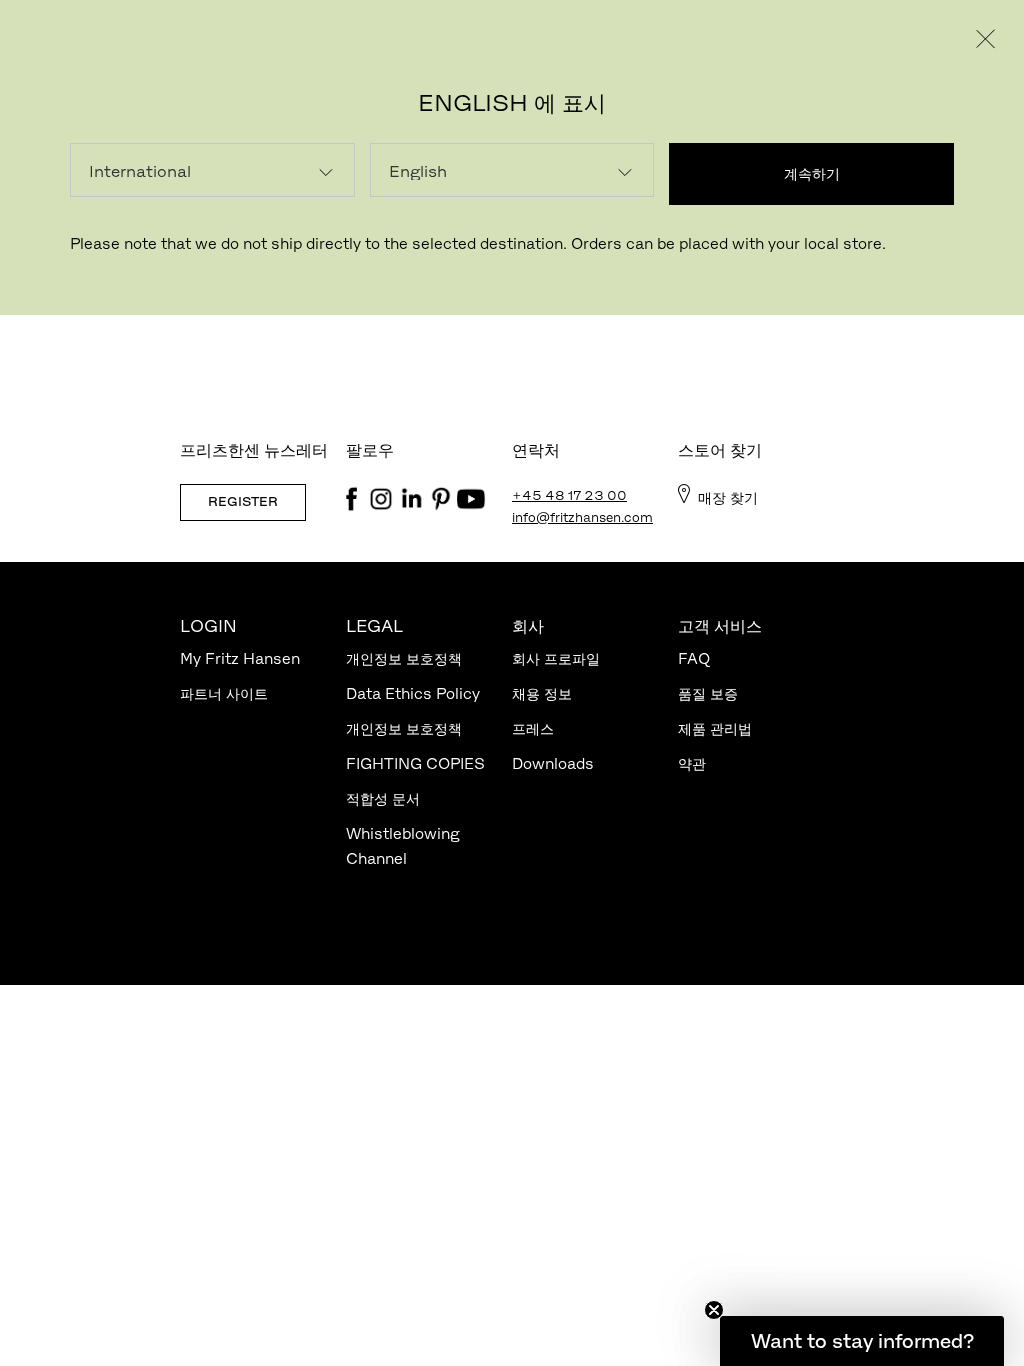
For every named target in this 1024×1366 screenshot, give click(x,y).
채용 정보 (542, 693)
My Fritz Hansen (240, 658)
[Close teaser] (714, 1310)
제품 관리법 (715, 728)
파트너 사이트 (224, 693)
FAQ (694, 658)
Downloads (553, 763)
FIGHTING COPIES (415, 763)
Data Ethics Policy (413, 693)
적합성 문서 (383, 798)
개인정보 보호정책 (404, 658)
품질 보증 (708, 693)
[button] (862, 1341)
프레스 (533, 728)
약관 (692, 763)
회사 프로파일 (556, 658)
